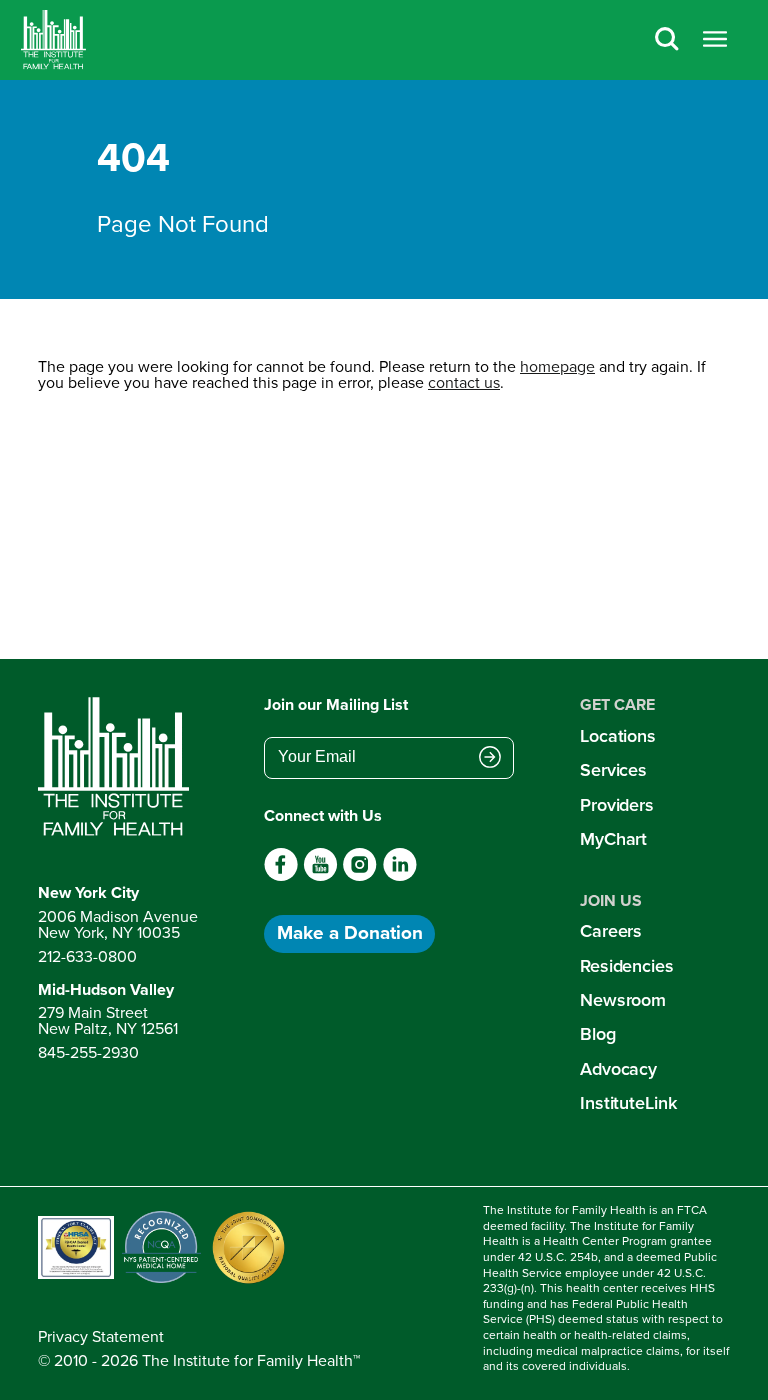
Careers (611, 931)
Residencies (627, 966)
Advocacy (618, 1069)
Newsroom (623, 1000)
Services (613, 770)
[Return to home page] (118, 767)
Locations (618, 736)
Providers (617, 805)
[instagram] (359, 876)
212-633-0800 (87, 956)
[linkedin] (399, 876)
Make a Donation (350, 932)
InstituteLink (628, 1103)
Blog (598, 1034)
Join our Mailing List (336, 704)
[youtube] (320, 876)
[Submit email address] (490, 759)
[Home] (53, 40)
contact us (464, 382)
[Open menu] (715, 40)
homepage (557, 366)
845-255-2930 (88, 1052)
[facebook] (281, 876)
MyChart (613, 839)
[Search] (667, 40)
